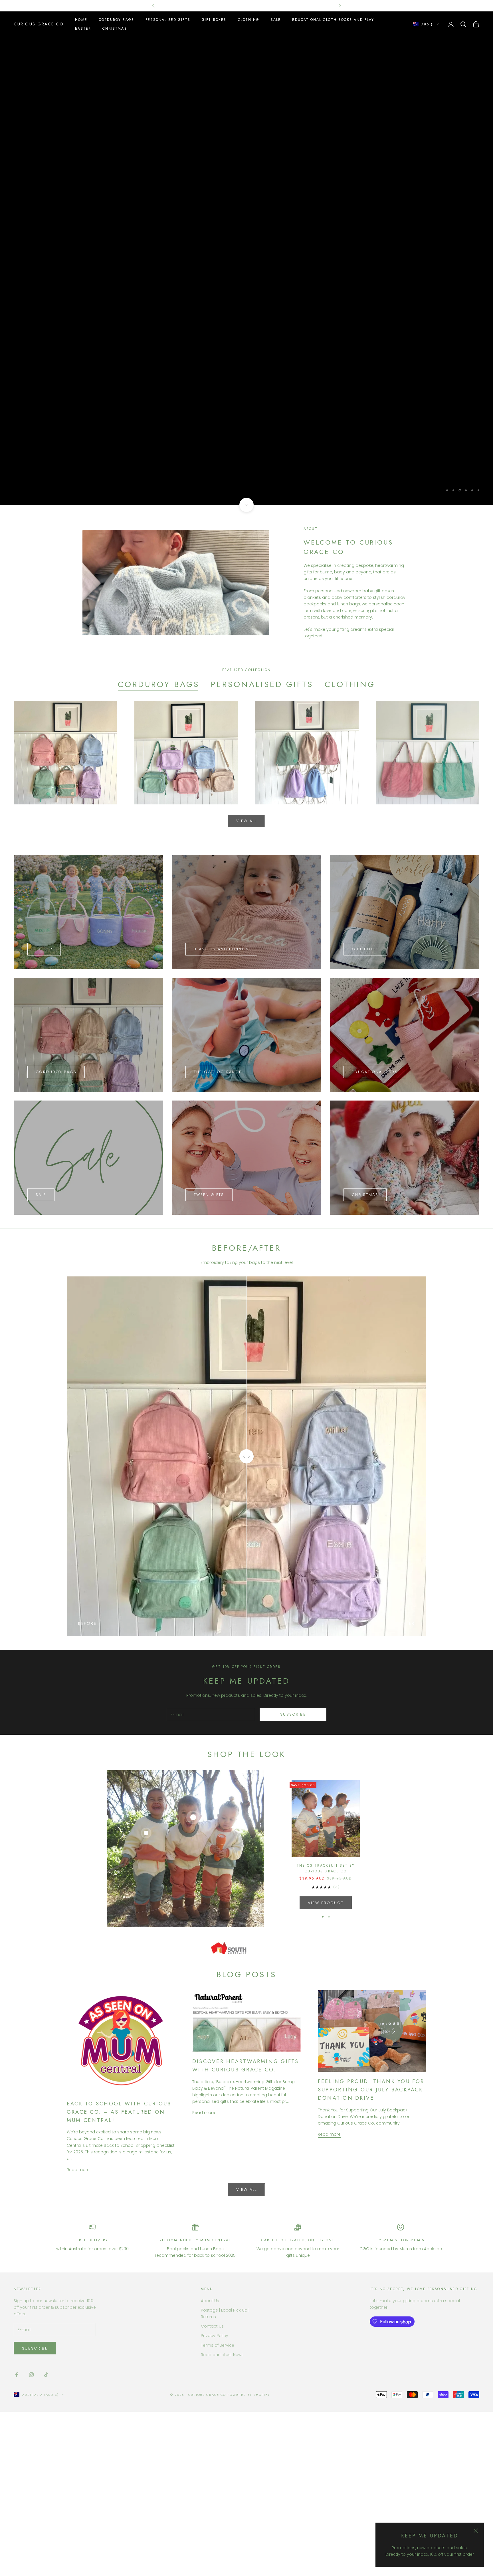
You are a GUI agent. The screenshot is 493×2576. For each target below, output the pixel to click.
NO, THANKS (247, 1326)
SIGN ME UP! (247, 1308)
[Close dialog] (312, 1232)
